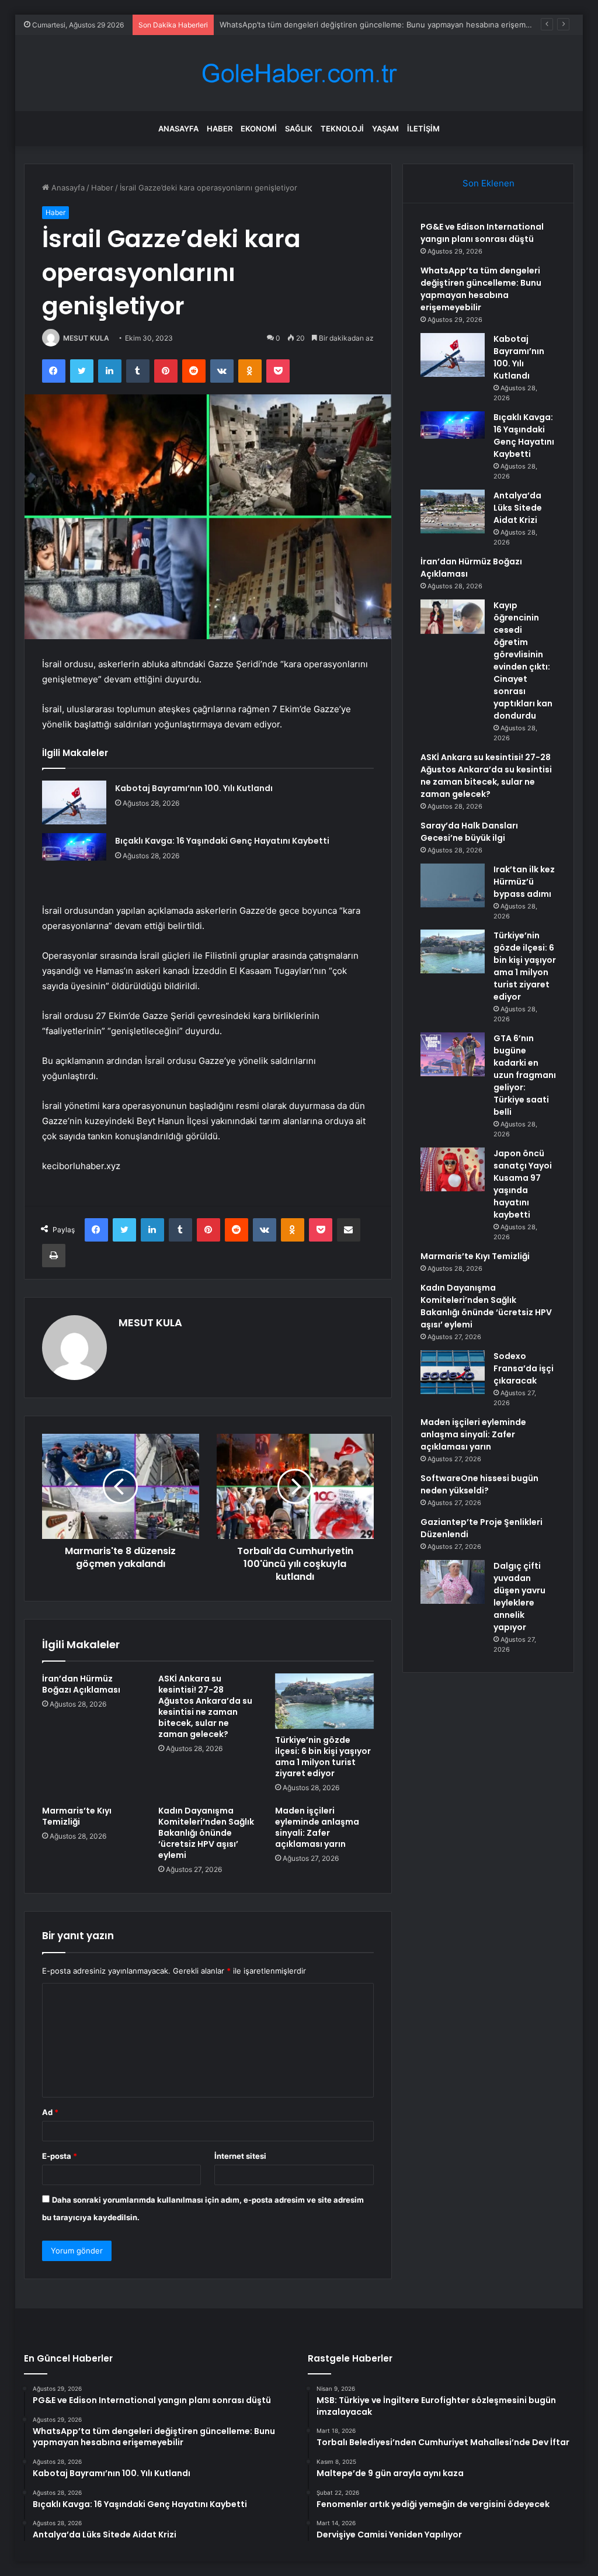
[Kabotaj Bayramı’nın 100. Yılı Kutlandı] (74, 802)
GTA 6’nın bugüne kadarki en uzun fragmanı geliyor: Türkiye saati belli (525, 1075)
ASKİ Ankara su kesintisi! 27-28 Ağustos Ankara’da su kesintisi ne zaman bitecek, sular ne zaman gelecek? (205, 1706)
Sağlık (299, 129)
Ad (50, 2112)
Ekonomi (259, 129)
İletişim (423, 129)
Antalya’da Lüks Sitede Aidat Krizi (518, 508)
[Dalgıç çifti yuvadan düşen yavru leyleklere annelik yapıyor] (453, 1582)
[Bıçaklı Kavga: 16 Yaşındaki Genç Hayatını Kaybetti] (74, 855)
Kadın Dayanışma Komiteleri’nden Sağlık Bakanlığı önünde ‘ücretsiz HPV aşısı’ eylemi (206, 1833)
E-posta (60, 2156)
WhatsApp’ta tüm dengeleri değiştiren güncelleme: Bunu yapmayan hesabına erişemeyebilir (386, 25)
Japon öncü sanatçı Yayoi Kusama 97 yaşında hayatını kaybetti (523, 1184)
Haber (220, 129)
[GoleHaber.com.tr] (299, 73)
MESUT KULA (86, 338)
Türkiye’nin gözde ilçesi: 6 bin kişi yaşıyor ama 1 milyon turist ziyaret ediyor (323, 1757)
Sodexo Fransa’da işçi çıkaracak (524, 1368)
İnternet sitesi (240, 2156)
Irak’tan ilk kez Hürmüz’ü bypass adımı (524, 882)
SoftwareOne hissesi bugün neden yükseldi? (479, 1484)
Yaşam (385, 129)
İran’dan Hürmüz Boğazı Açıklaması (81, 1684)
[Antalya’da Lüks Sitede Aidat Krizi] (453, 512)
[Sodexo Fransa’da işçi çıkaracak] (453, 1372)
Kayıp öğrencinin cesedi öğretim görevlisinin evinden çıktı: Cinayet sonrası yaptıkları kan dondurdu (523, 661)
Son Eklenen (489, 183)
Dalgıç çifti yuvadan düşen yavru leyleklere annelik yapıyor (519, 1596)
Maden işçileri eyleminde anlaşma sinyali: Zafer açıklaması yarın (317, 1827)
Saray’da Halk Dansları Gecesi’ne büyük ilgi (469, 832)
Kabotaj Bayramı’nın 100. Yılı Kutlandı (194, 788)
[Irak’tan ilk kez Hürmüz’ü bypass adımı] (453, 885)
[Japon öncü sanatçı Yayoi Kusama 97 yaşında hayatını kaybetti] (453, 1169)
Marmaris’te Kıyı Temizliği (77, 1816)
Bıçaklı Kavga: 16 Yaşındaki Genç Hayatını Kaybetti (222, 841)
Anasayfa (178, 129)
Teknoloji (342, 129)
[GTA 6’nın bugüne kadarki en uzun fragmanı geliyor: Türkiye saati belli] (453, 1054)
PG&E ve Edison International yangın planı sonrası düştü (482, 233)
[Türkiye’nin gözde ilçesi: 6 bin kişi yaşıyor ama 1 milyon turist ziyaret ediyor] (325, 1701)
